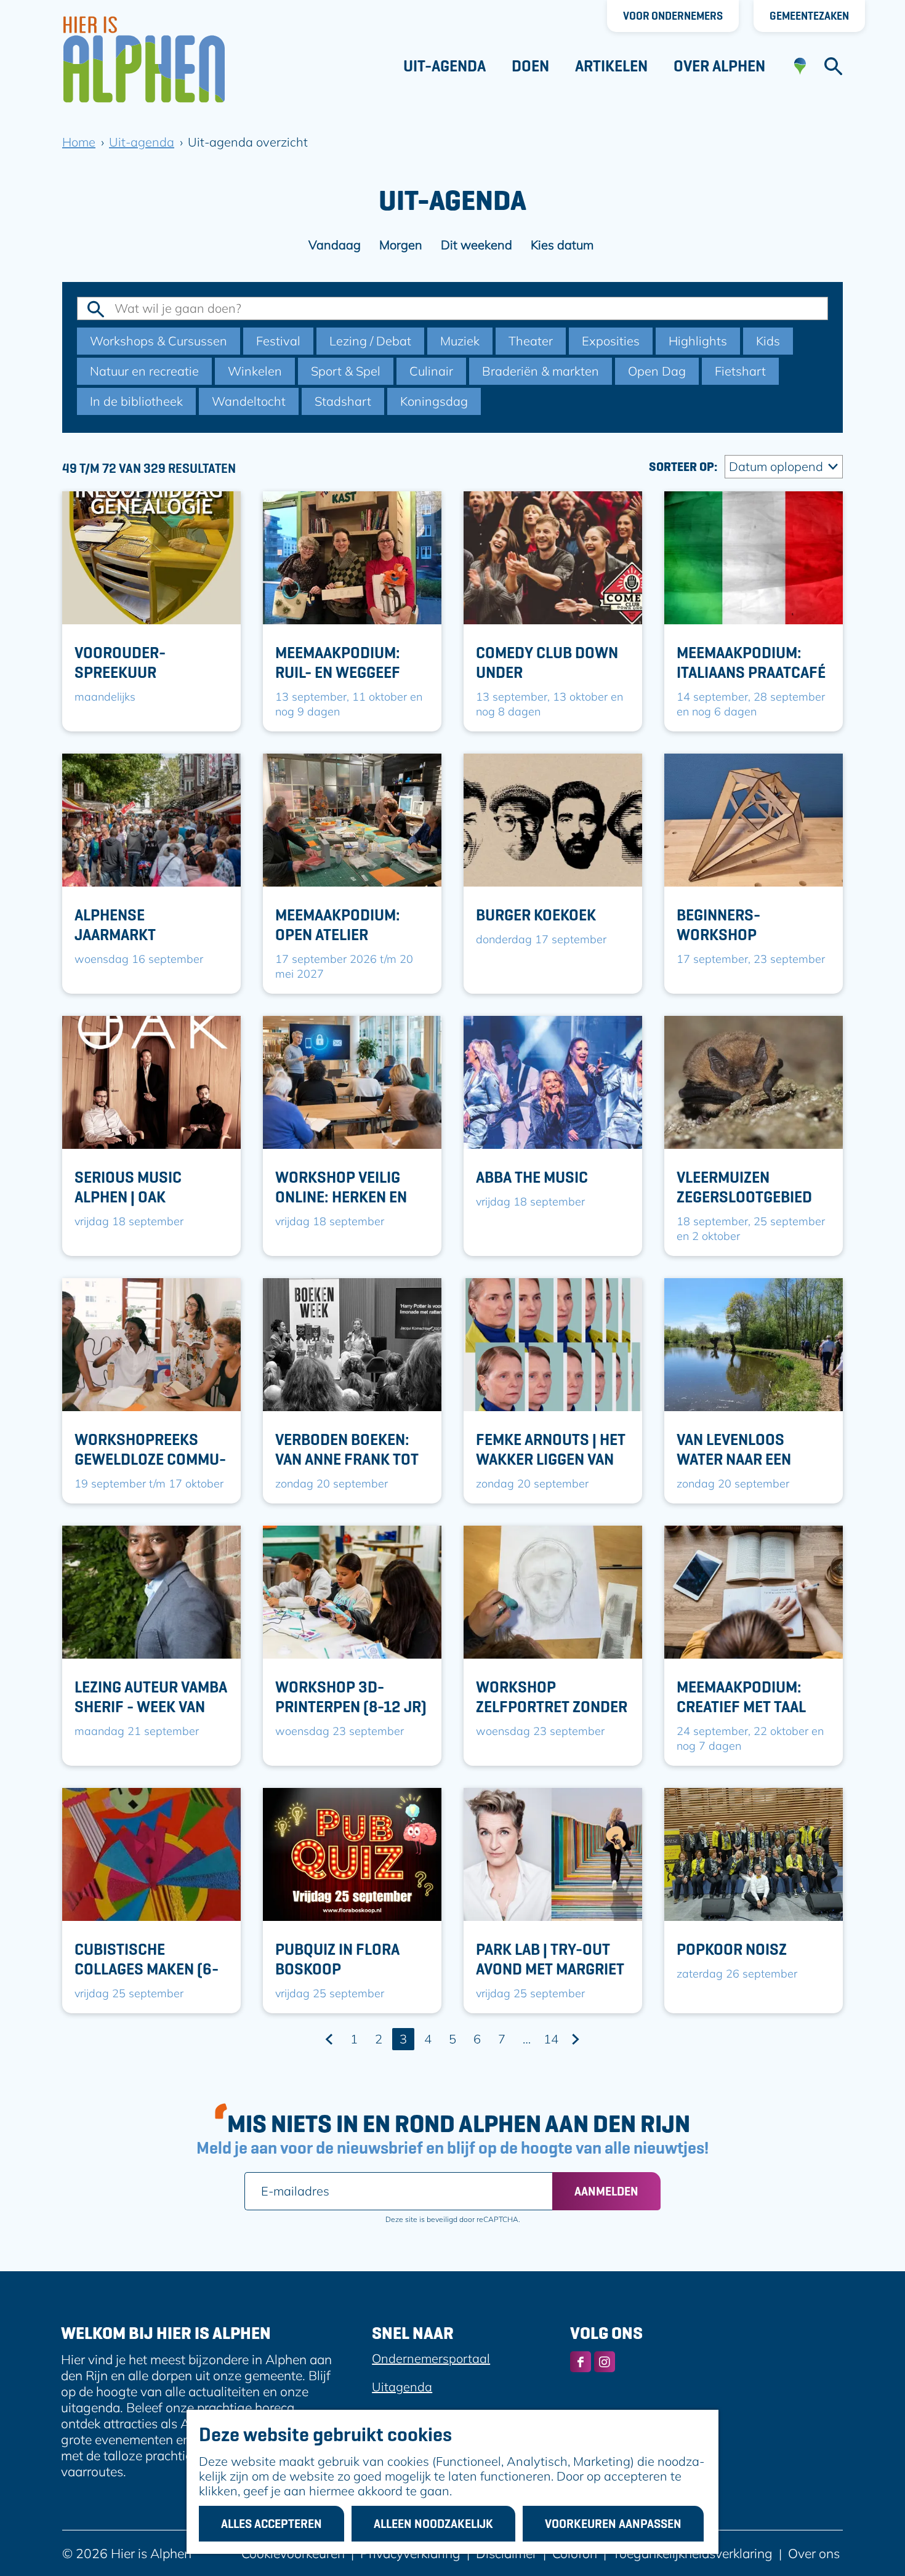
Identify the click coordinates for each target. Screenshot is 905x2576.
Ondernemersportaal (431, 2358)
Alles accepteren (271, 2524)
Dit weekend (477, 245)
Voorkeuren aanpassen (613, 2524)
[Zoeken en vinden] (833, 66)
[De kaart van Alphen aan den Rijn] (800, 66)
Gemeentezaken (809, 16)
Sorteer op (683, 467)
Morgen (401, 245)
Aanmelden (606, 2191)
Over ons (814, 2553)
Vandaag (335, 245)
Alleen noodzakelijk (433, 2524)
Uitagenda (402, 2387)
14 (552, 2041)
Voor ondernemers (673, 16)
